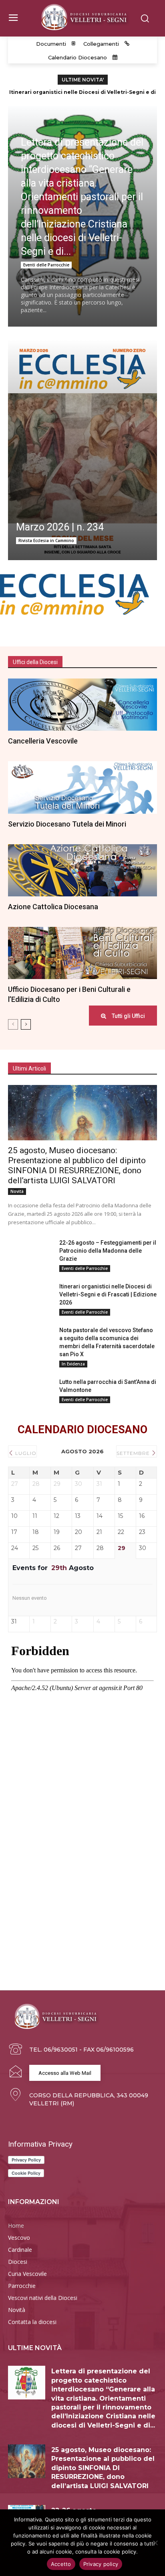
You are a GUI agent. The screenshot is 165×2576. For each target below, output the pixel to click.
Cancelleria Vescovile (43, 741)
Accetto (61, 2564)
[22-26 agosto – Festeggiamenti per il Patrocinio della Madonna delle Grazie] (30, 1254)
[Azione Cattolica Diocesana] (82, 870)
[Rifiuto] (155, 2543)
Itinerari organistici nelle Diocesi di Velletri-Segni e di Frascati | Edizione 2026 (108, 1294)
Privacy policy (101, 2564)
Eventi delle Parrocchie (46, 265)
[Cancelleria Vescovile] (82, 705)
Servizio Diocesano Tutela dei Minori (67, 824)
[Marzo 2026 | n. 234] (82, 450)
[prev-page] (13, 1024)
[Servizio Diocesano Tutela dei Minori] (82, 787)
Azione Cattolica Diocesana (53, 907)
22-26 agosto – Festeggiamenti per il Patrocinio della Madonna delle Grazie (108, 1251)
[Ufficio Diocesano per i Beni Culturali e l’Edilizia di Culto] (82, 953)
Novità (17, 1191)
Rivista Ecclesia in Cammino (46, 540)
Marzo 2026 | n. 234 (60, 527)
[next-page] (26, 1024)
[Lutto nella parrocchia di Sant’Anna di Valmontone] (30, 1394)
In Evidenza (73, 1364)
